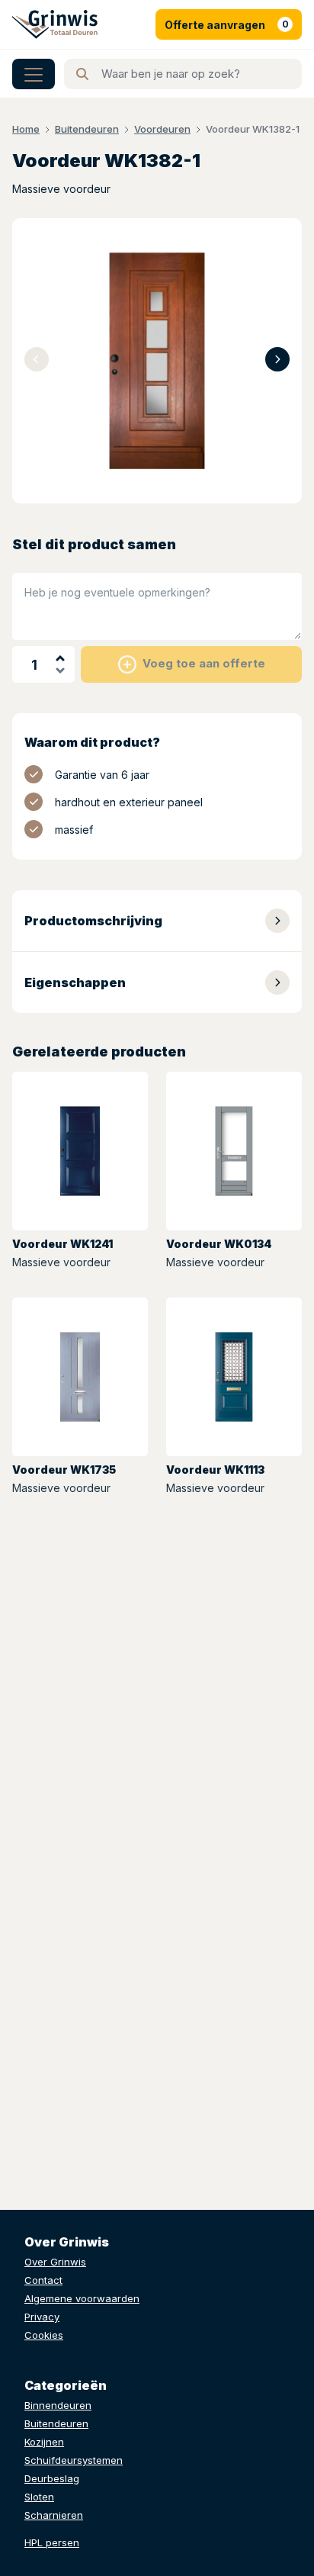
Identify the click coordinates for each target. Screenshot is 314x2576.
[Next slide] (277, 359)
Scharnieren (54, 2515)
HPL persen (52, 2542)
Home (26, 129)
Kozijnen (44, 2442)
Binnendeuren (58, 2405)
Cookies (44, 2335)
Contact (43, 2280)
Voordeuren (162, 129)
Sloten (39, 2497)
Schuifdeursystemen (74, 2460)
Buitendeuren (87, 129)
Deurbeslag (52, 2478)
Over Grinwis (55, 2262)
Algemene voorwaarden (82, 2298)
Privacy (42, 2317)
